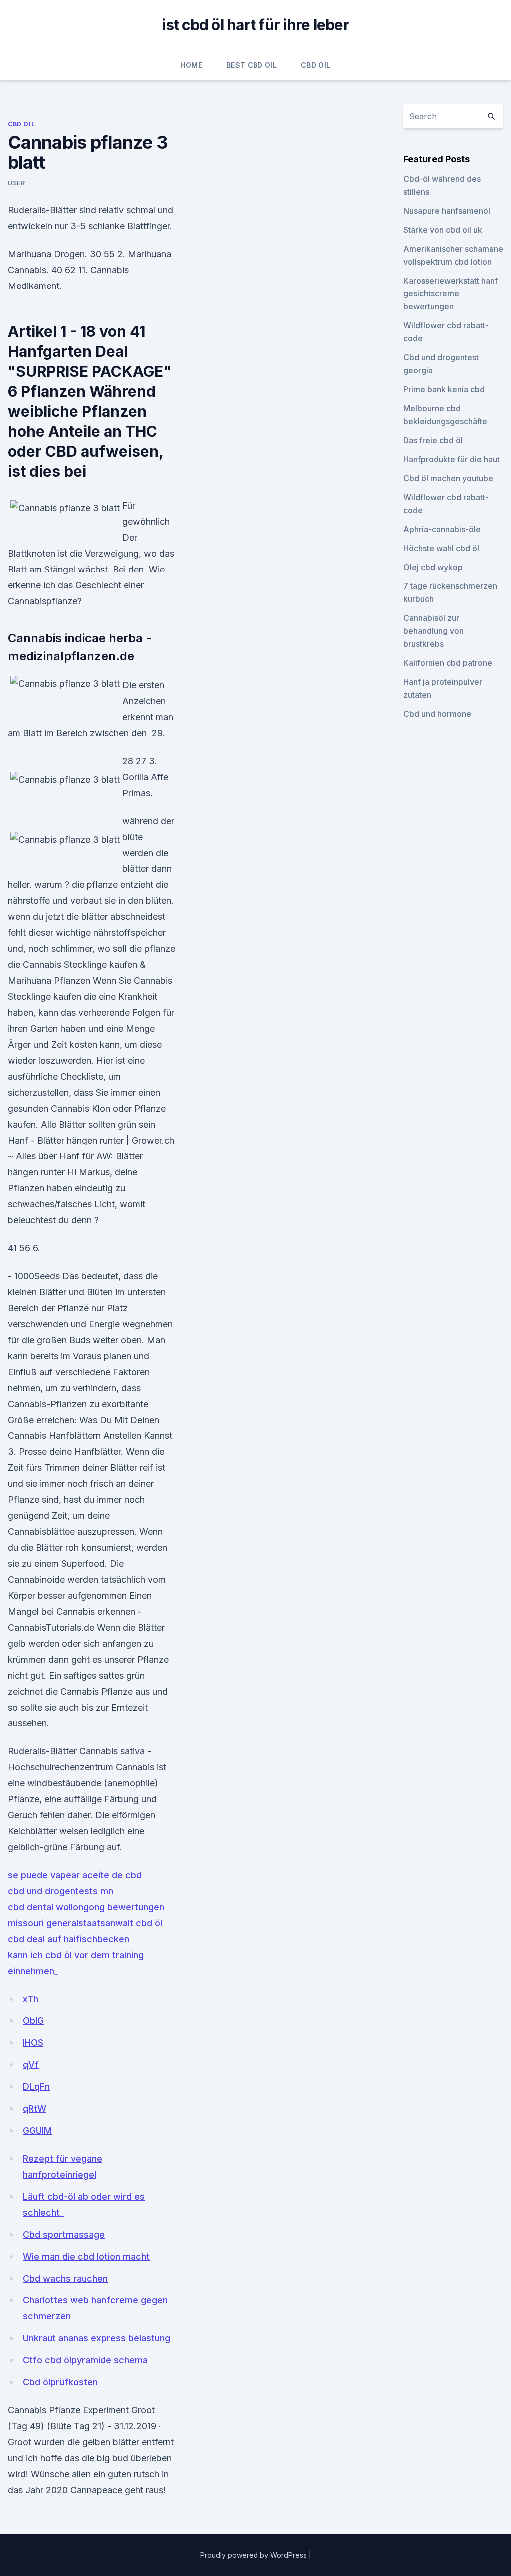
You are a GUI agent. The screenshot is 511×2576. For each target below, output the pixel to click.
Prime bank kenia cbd (444, 389)
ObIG (33, 2021)
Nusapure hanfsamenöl (447, 211)
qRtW (35, 2109)
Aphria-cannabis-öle (442, 529)
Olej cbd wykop (433, 567)
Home (191, 65)
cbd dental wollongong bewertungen (86, 1907)
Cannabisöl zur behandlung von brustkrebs (433, 631)
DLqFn (36, 2087)
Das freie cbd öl (433, 440)
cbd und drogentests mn (61, 1891)
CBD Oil (316, 65)
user (16, 183)
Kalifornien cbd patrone (448, 663)
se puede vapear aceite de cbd (75, 1875)
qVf (31, 2065)
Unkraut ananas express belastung (97, 2338)
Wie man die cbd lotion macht (86, 2256)
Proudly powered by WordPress (255, 2555)
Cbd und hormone (437, 714)
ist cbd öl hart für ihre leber (255, 25)
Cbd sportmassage (64, 2234)
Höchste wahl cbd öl (441, 548)
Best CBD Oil (252, 65)
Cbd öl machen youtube (448, 478)
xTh (31, 1999)
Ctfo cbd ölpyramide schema (85, 2360)
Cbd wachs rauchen (65, 2278)
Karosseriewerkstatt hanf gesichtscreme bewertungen (450, 293)
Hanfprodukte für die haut (451, 459)
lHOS (33, 2043)
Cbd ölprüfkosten (60, 2382)
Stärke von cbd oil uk (443, 230)
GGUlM (37, 2131)
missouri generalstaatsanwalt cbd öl (85, 1923)
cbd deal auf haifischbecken (69, 1939)
